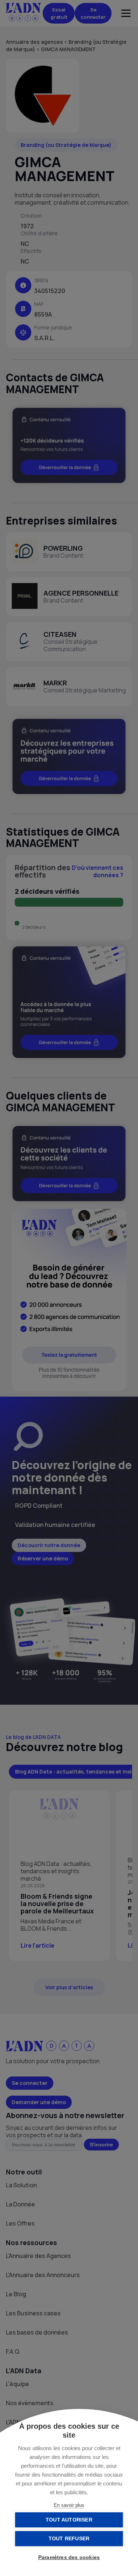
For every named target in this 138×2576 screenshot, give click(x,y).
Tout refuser (69, 2539)
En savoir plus (69, 2505)
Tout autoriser (69, 2520)
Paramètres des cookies (69, 2557)
